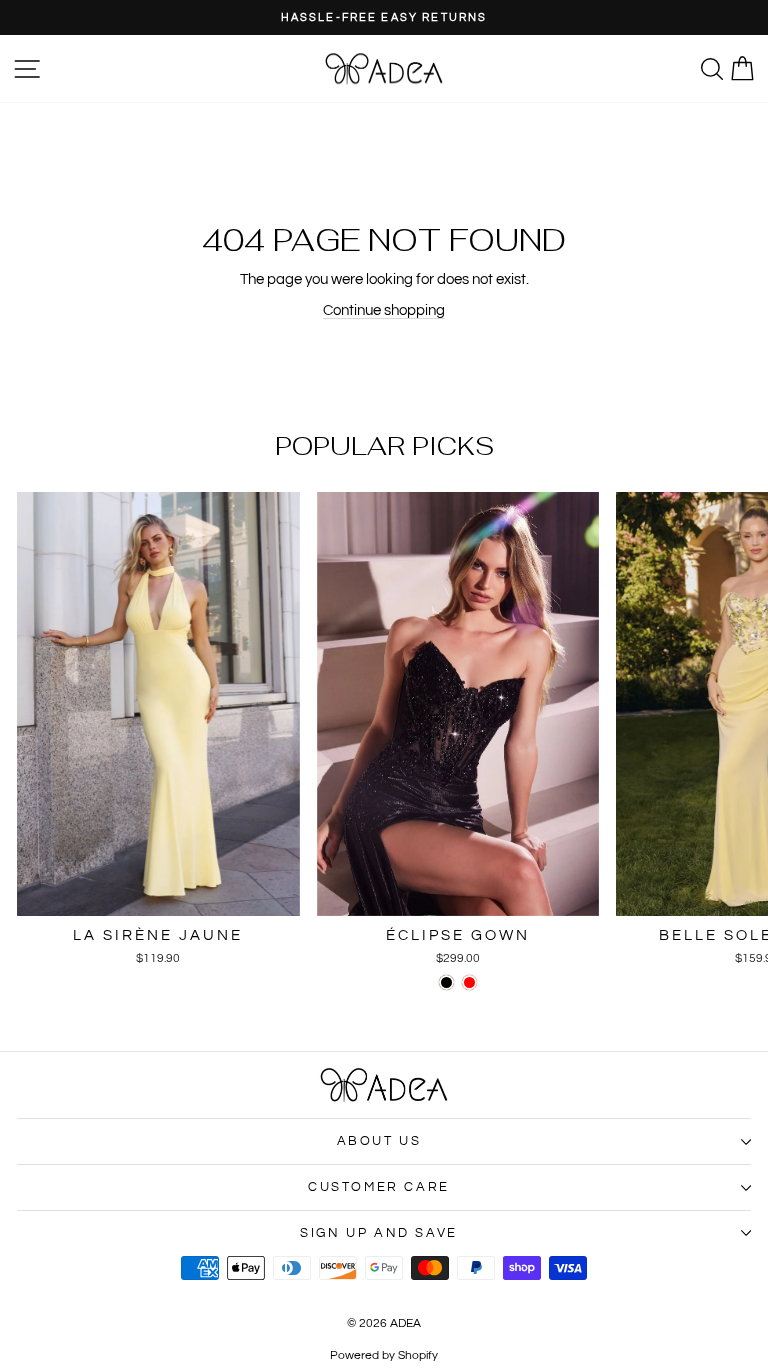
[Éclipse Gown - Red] (469, 982)
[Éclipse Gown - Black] (446, 982)
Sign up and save (379, 1233)
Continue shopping (384, 310)
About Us (379, 1141)
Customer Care (379, 1187)
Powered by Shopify (384, 1355)
